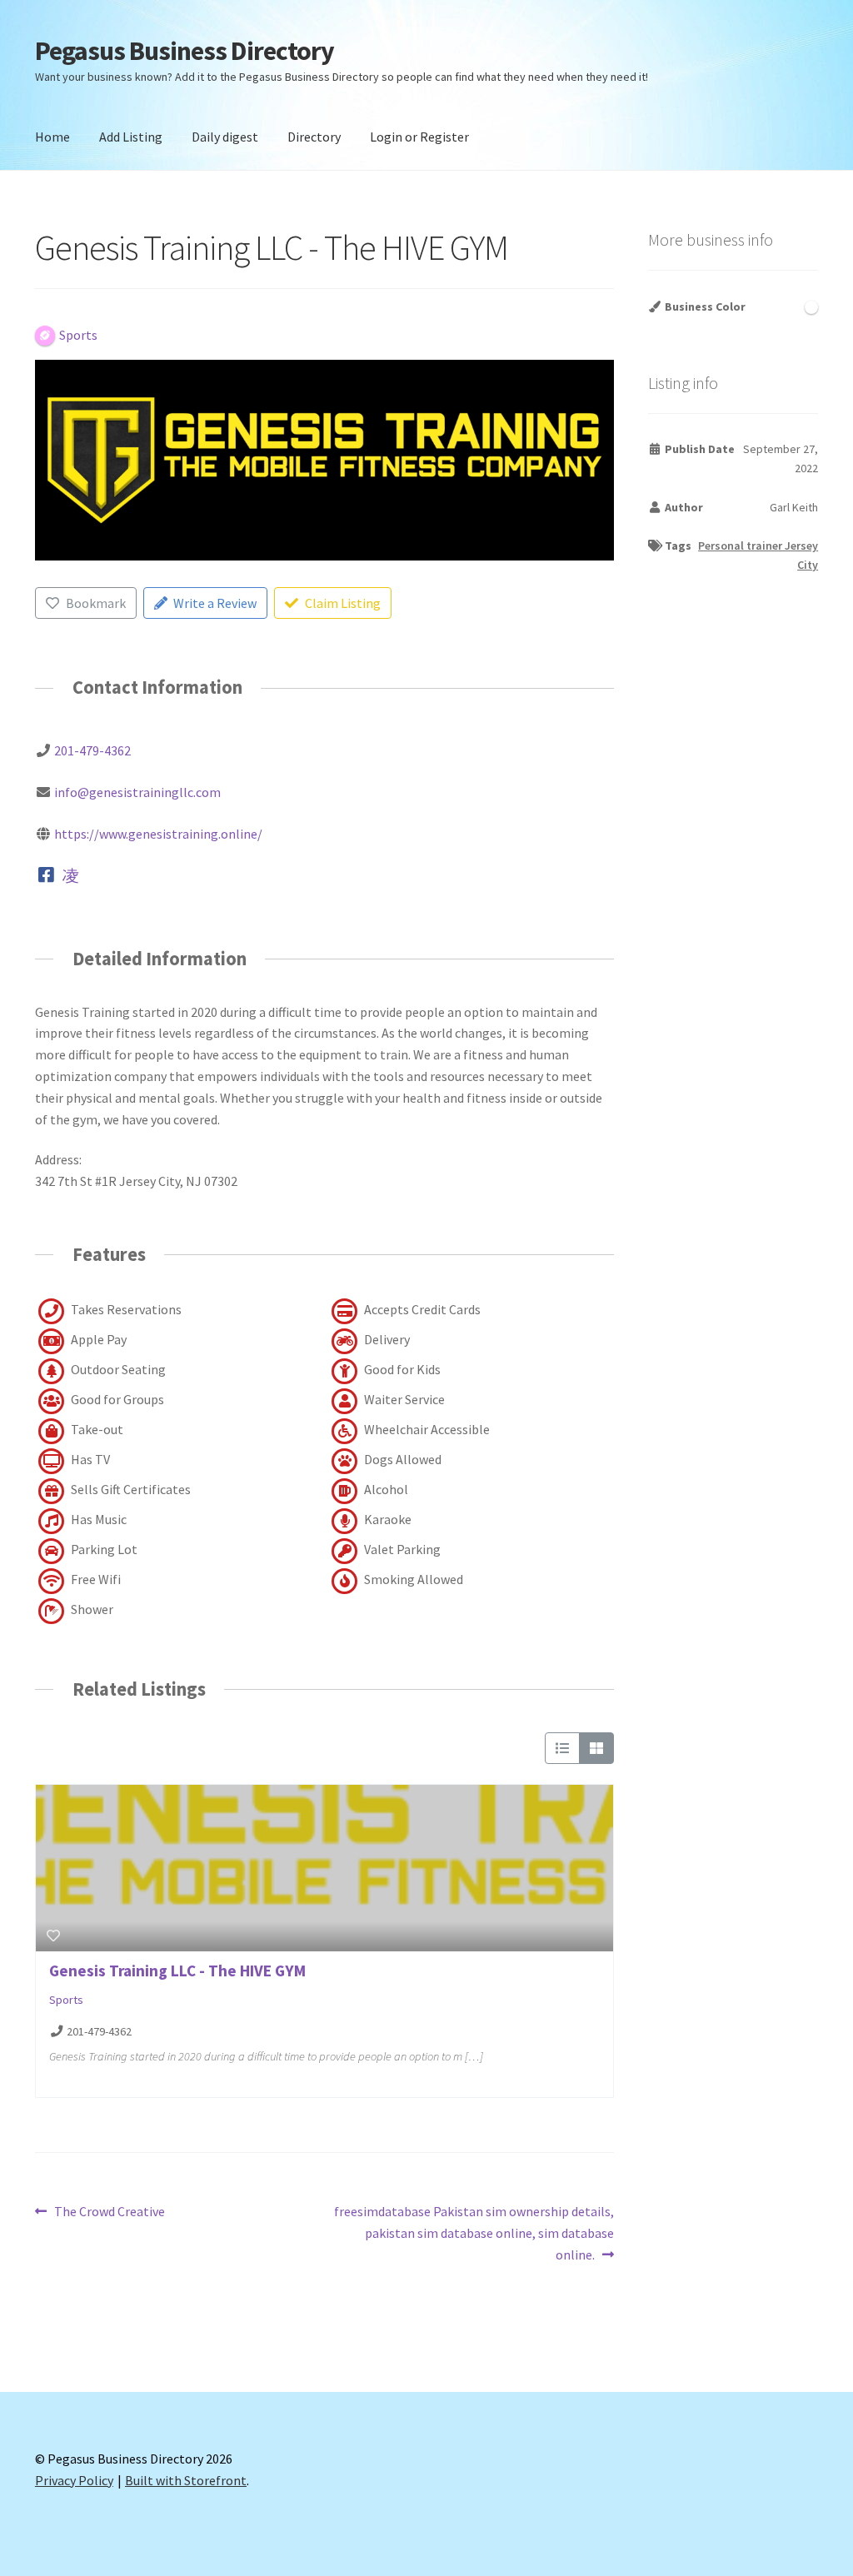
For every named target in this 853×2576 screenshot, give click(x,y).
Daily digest (225, 137)
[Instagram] (71, 875)
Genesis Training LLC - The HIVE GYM (177, 1971)
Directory (314, 137)
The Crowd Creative (109, 2212)
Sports (66, 2000)
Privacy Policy (74, 2480)
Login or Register (419, 137)
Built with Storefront (186, 2480)
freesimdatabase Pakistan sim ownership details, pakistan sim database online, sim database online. (473, 2232)
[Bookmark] (53, 1936)
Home (52, 137)
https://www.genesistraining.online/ (158, 834)
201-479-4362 (92, 750)
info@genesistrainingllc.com (137, 792)
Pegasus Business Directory (185, 51)
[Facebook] (46, 875)
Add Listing (131, 137)
